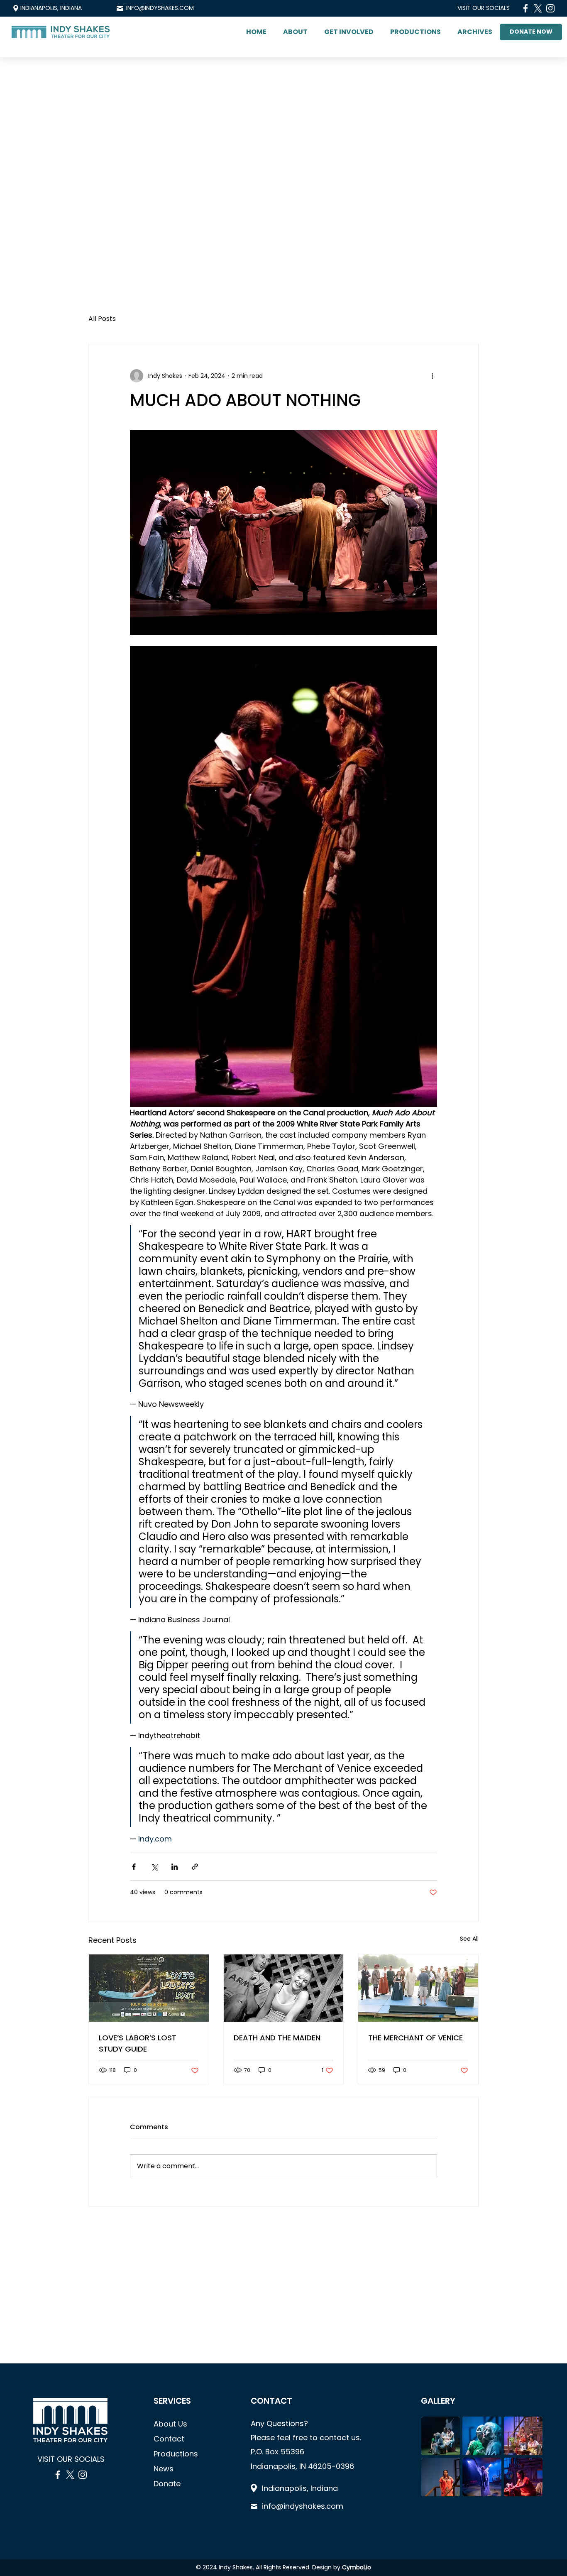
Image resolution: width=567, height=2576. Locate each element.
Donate (167, 2484)
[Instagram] (550, 8)
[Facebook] (525, 8)
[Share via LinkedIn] (175, 1867)
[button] (295, 32)
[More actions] (432, 376)
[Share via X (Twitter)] (154, 1867)
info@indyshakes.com (303, 2506)
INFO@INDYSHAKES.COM (160, 8)
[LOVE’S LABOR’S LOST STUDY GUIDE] (149, 1988)
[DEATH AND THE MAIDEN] (284, 1988)
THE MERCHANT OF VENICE (415, 2038)
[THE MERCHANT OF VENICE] (418, 1988)
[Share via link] (195, 1867)
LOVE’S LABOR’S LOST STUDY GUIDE (138, 2043)
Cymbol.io (357, 2567)
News (164, 2469)
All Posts (102, 319)
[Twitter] (538, 8)
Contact (169, 2439)
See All (469, 1939)
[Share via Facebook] (134, 1867)
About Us (170, 2424)
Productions (176, 2454)
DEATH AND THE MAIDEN (277, 2038)
